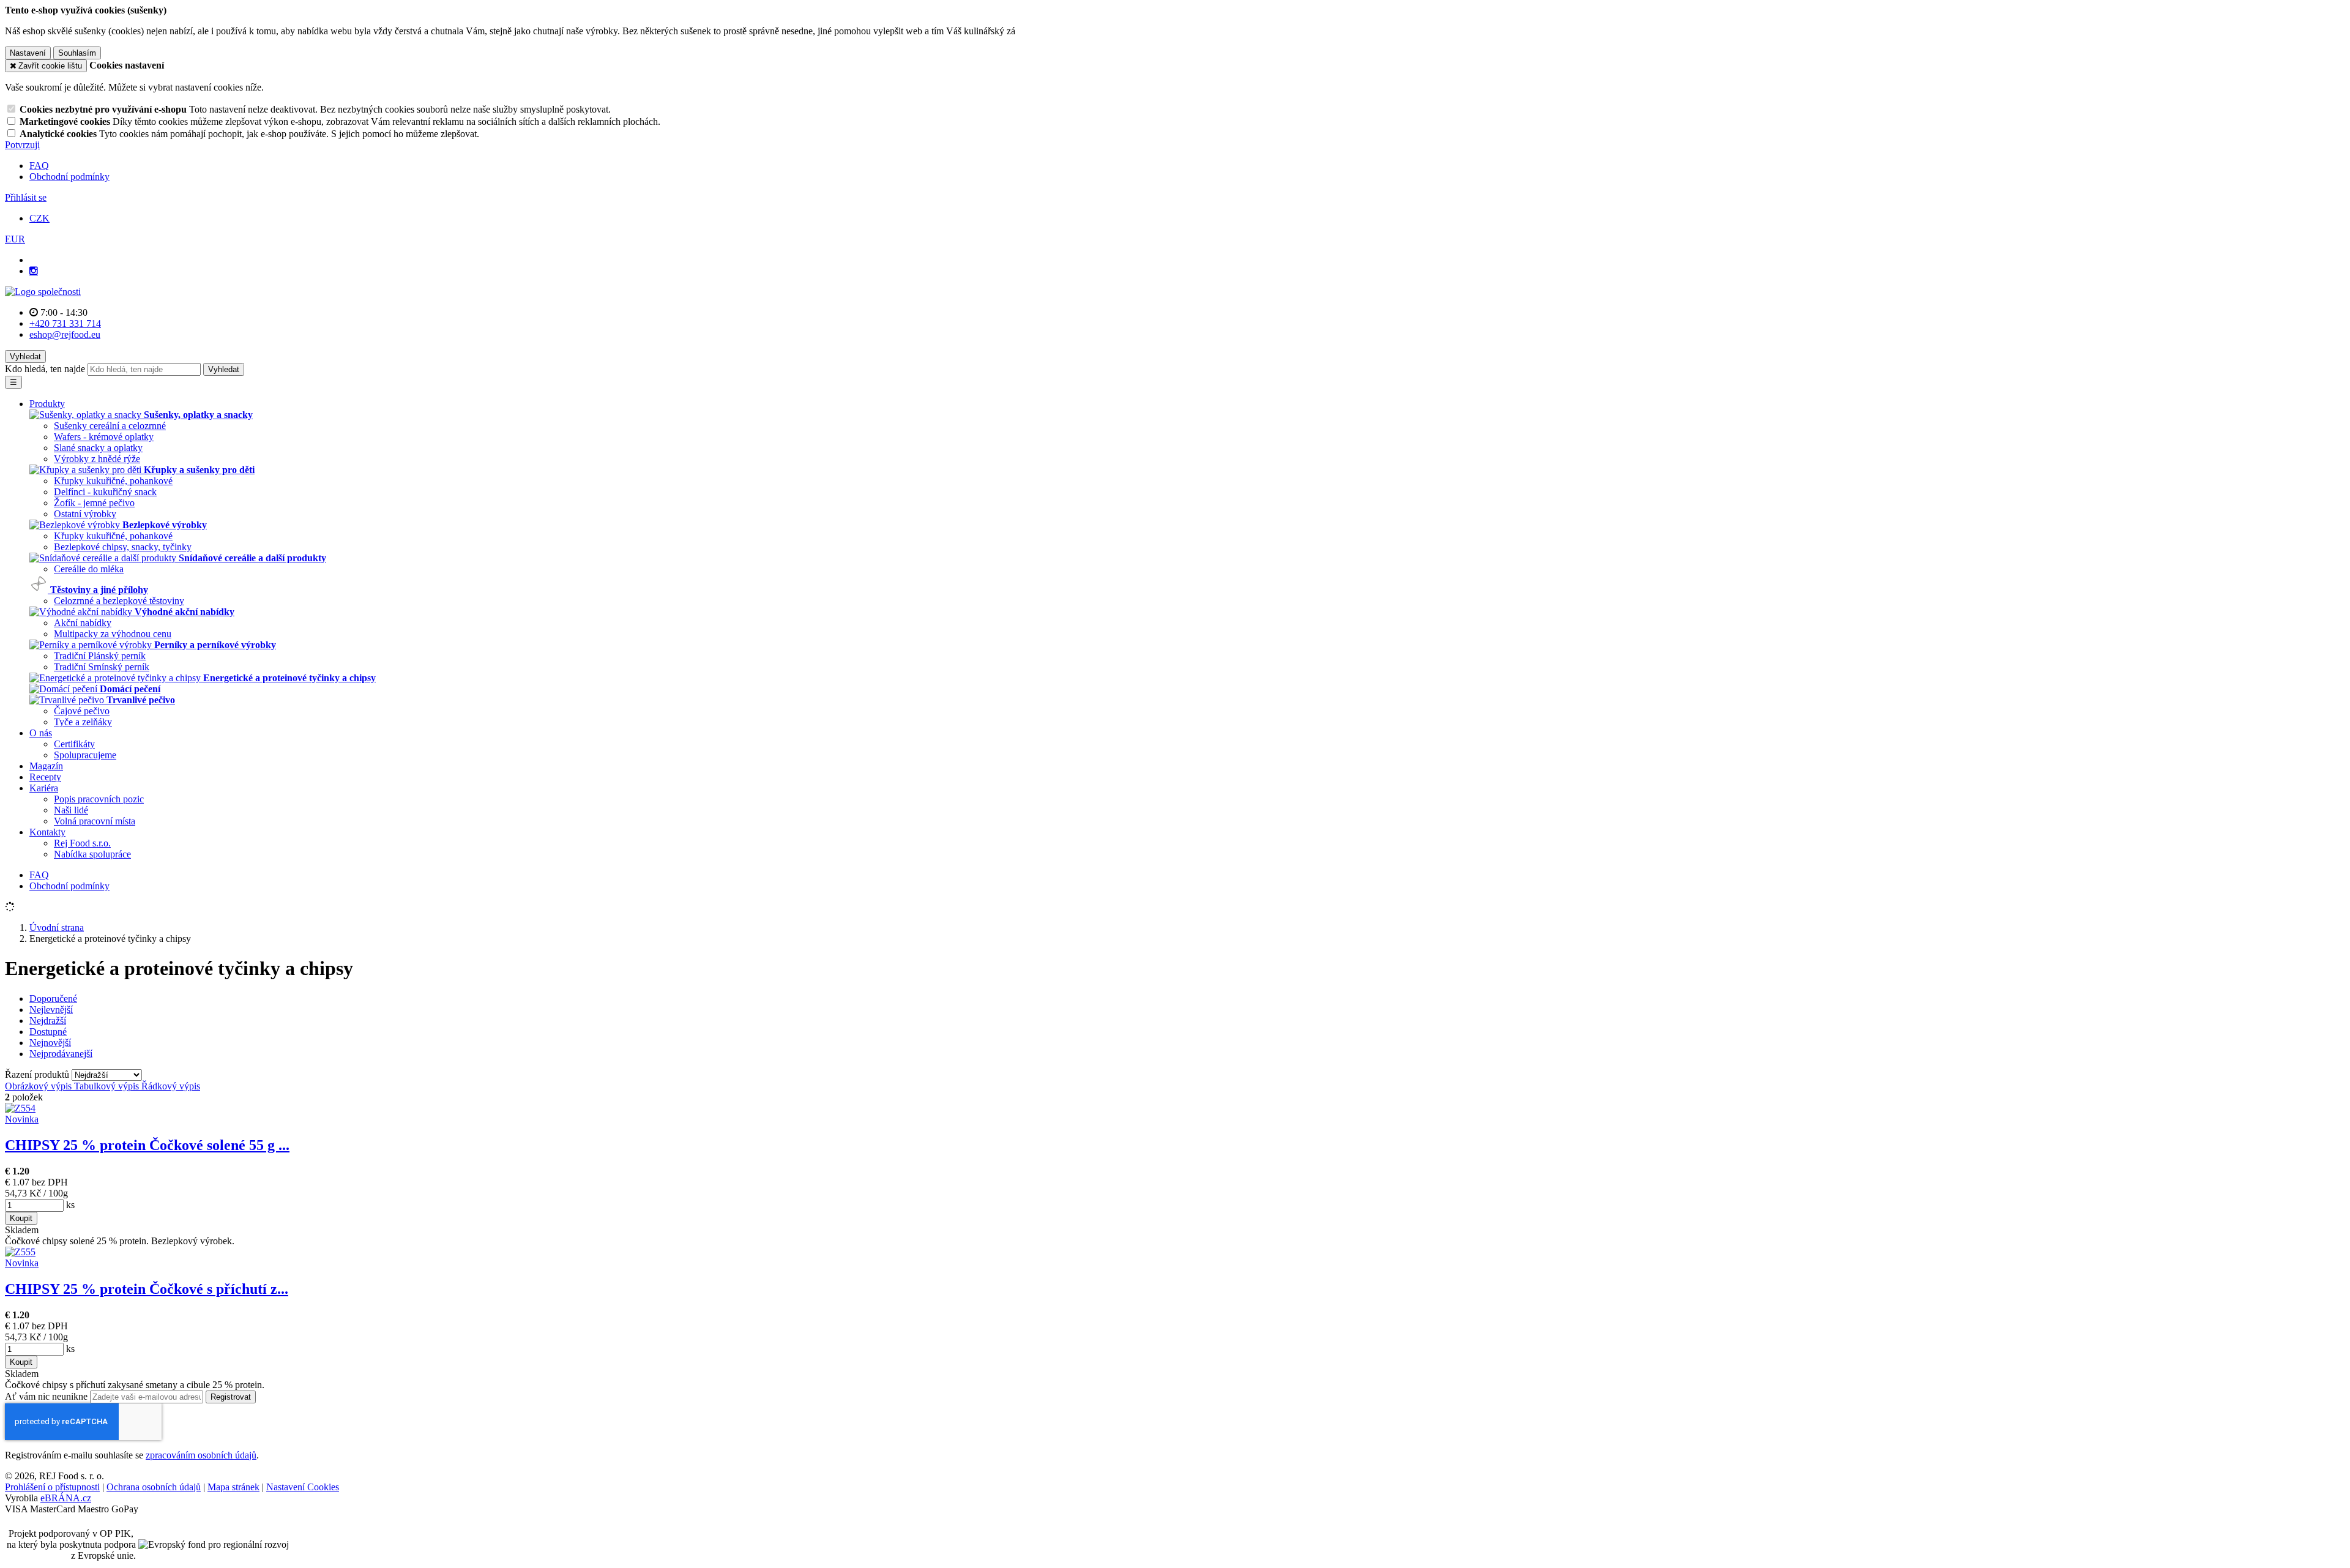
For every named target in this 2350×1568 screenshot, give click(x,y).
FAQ (39, 166)
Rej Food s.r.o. (82, 843)
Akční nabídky (83, 623)
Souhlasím (77, 53)
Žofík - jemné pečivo (94, 503)
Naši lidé (71, 810)
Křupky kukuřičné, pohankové (113, 481)
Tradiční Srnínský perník (102, 667)
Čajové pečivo (82, 711)
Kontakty (47, 832)
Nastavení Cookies (303, 1487)
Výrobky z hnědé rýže (97, 459)
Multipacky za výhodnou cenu (113, 634)
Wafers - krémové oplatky (104, 437)
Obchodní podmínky (69, 177)
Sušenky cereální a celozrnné (110, 426)
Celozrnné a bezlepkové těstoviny (119, 601)
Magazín (46, 766)
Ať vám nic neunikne (47, 1396)
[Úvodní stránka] (43, 292)
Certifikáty (74, 744)
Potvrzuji (22, 145)
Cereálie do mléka (89, 569)
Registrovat (231, 1397)
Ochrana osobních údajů (154, 1487)
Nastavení (28, 53)
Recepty (45, 777)
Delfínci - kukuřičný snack (105, 492)
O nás (41, 733)
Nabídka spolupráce (92, 854)
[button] (15, 239)
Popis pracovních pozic (99, 799)
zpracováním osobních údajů (201, 1455)
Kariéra (44, 788)
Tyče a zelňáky (83, 722)
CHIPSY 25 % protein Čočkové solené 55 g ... (147, 1145)
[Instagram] (34, 271)
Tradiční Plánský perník (100, 656)
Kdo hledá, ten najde (45, 369)
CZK (39, 218)
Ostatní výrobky (85, 514)
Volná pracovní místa (95, 821)
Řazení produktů (38, 1074)
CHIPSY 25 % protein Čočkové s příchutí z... (147, 1289)
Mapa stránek (233, 1487)
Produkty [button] (47, 404)
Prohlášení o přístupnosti (52, 1487)
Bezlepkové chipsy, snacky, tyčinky (123, 547)
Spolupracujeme (85, 755)
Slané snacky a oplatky (98, 448)
